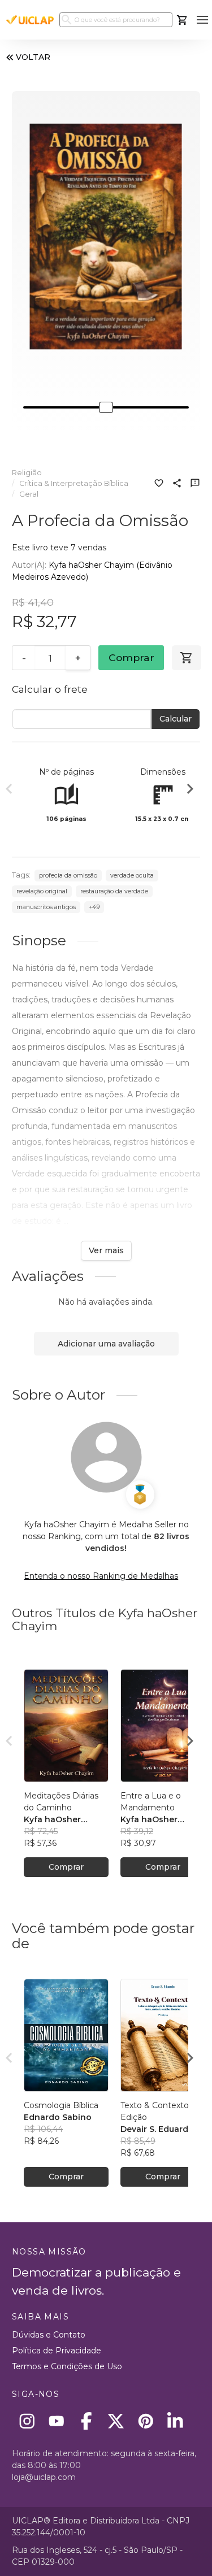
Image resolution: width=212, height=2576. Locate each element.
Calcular (176, 719)
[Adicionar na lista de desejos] (159, 484)
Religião (27, 473)
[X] (116, 2421)
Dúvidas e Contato (49, 2335)
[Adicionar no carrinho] (187, 658)
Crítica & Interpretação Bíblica (74, 483)
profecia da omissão (68, 876)
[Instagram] (27, 2421)
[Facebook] (86, 2421)
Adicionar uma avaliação (106, 1344)
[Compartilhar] (177, 484)
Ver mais (106, 1250)
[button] (202, 20)
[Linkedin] (176, 2421)
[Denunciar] (195, 484)
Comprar (131, 657)
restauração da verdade (114, 891)
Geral (29, 494)
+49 (94, 907)
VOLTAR (33, 57)
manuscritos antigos (46, 907)
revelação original (42, 891)
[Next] (190, 790)
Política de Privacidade (57, 2351)
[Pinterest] (146, 2421)
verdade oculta (132, 876)
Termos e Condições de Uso (67, 2366)
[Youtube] (57, 2421)
